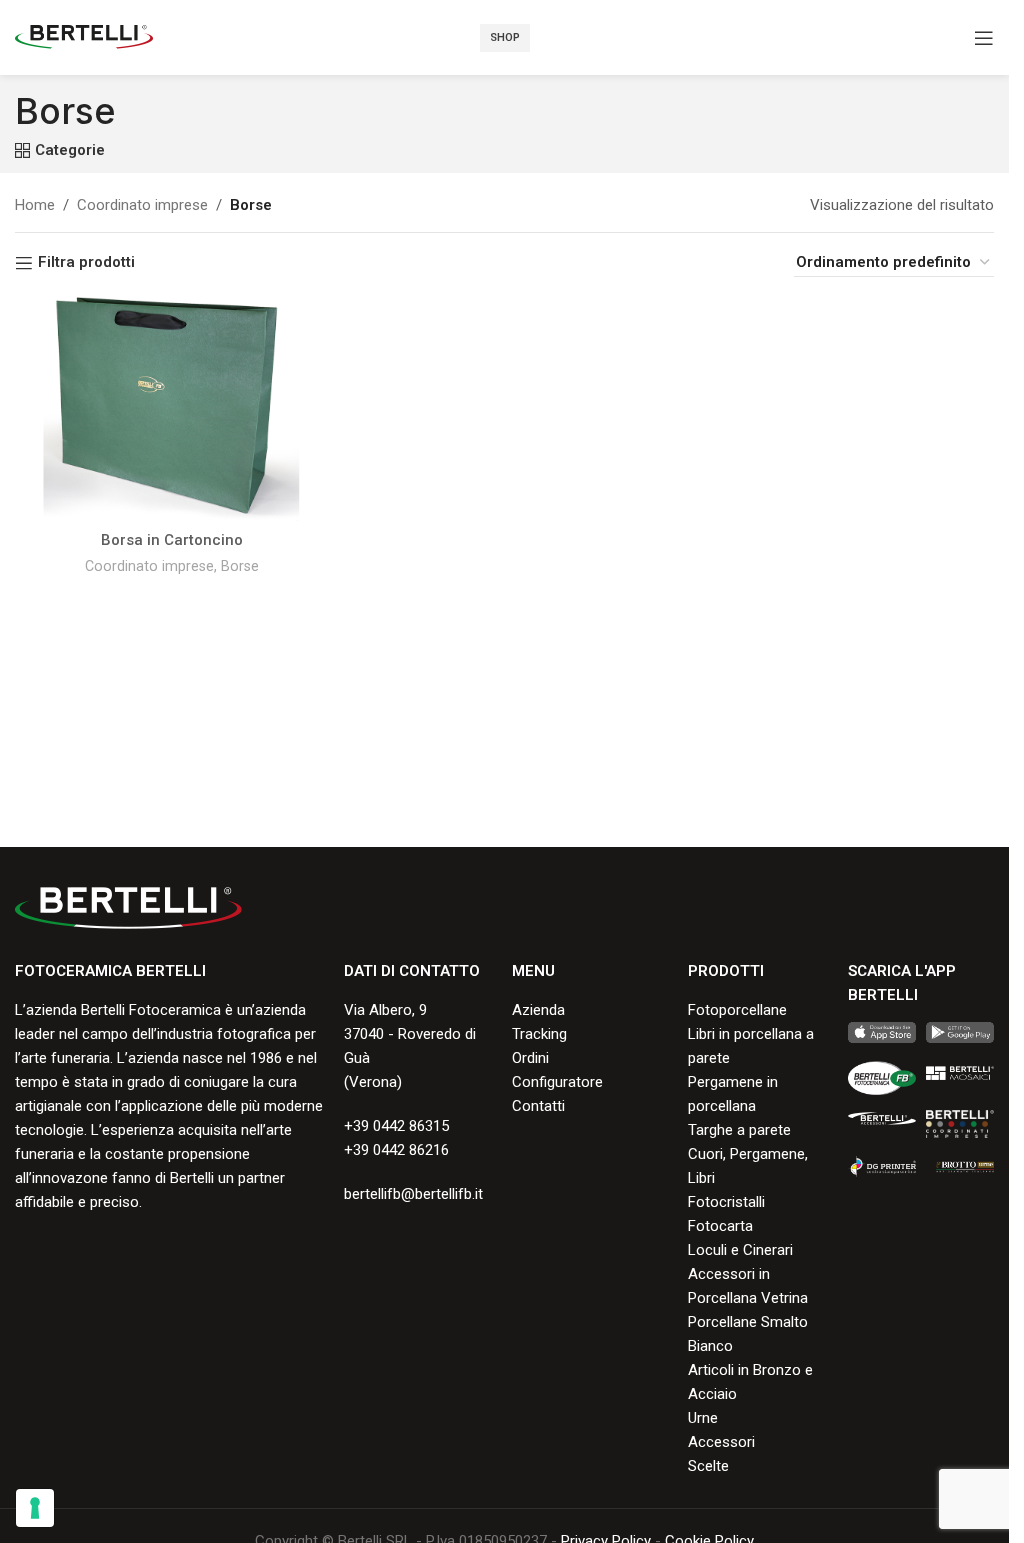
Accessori (721, 1442)
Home (35, 205)
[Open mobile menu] (984, 38)
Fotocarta (720, 1226)
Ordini (530, 1058)
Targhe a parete (739, 1130)
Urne (703, 1418)
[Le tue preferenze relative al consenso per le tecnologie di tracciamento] (35, 1508)
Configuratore (557, 1082)
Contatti (538, 1106)
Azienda (538, 1010)
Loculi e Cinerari (740, 1250)
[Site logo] (84, 36)
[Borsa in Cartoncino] (171, 409)
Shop (505, 37)
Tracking (539, 1034)
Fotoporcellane (737, 1010)
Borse (240, 566)
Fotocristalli (726, 1202)
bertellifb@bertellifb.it (413, 1194)
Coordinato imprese (142, 205)
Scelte (708, 1466)
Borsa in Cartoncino (172, 540)
